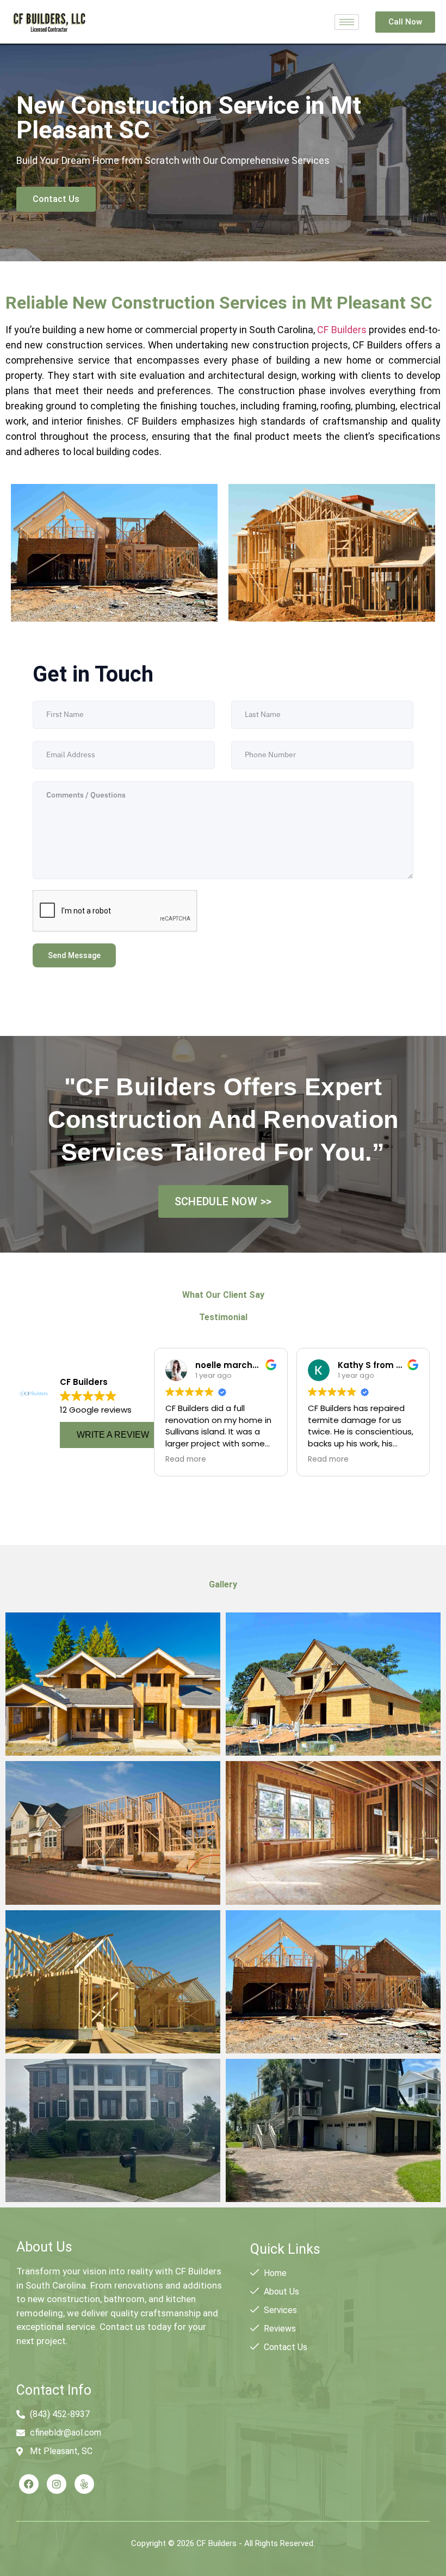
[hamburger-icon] (347, 22)
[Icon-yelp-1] (84, 2484)
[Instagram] (57, 2484)
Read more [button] (186, 1459)
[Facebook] (29, 2484)
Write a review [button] (113, 1435)
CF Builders (342, 330)
